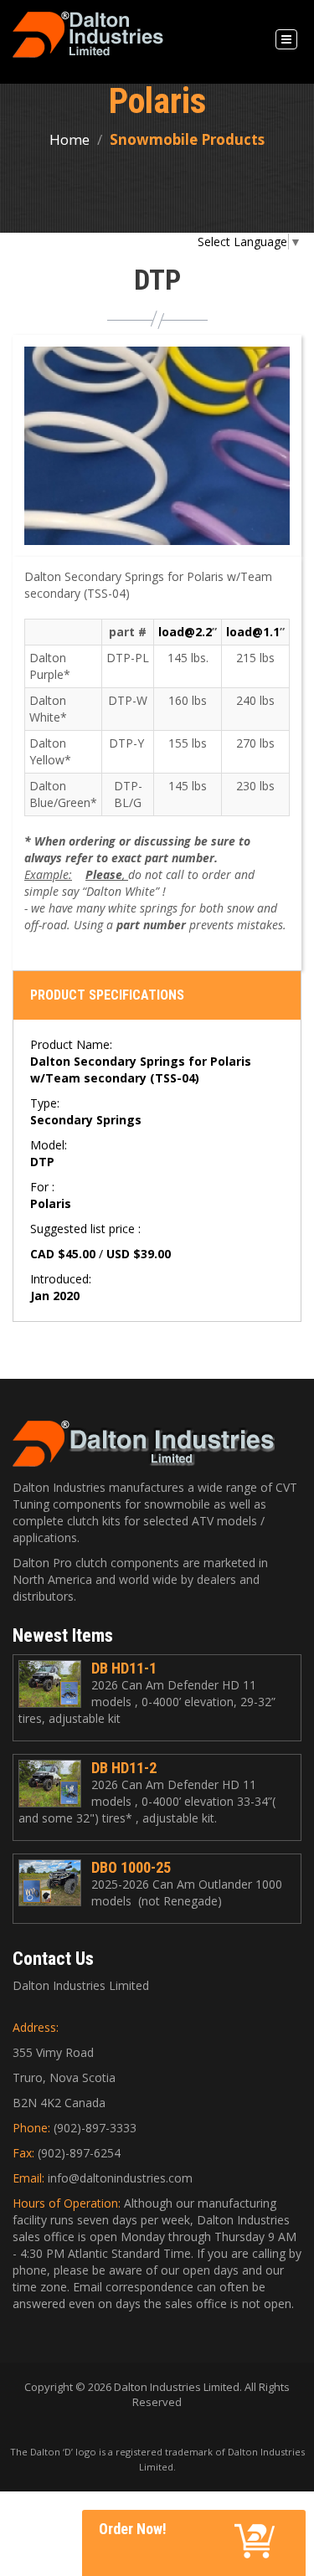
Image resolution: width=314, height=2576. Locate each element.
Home (69, 139)
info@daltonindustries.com (120, 2178)
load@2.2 (185, 632)
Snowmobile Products (187, 139)
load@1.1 (253, 632)
